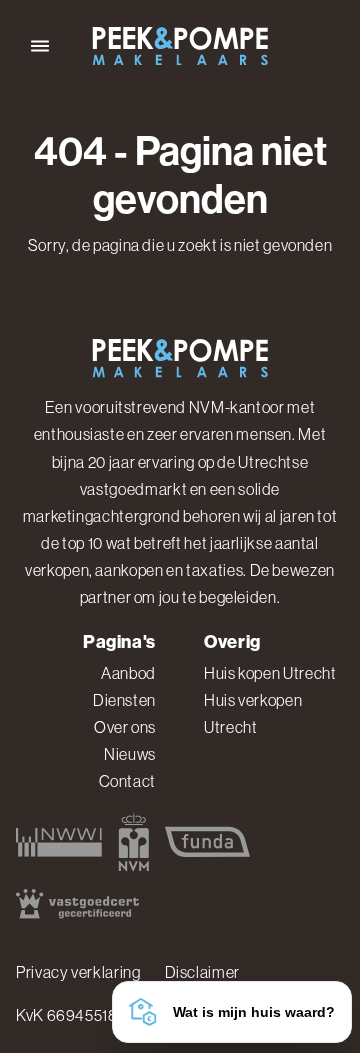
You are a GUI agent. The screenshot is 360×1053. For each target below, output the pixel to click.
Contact (127, 781)
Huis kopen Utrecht (270, 673)
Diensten (124, 700)
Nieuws (130, 754)
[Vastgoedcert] (77, 903)
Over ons (125, 727)
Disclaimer (202, 972)
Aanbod (128, 673)
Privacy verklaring (78, 972)
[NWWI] (59, 842)
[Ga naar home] (180, 46)
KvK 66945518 (67, 1015)
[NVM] (133, 842)
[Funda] (207, 842)
